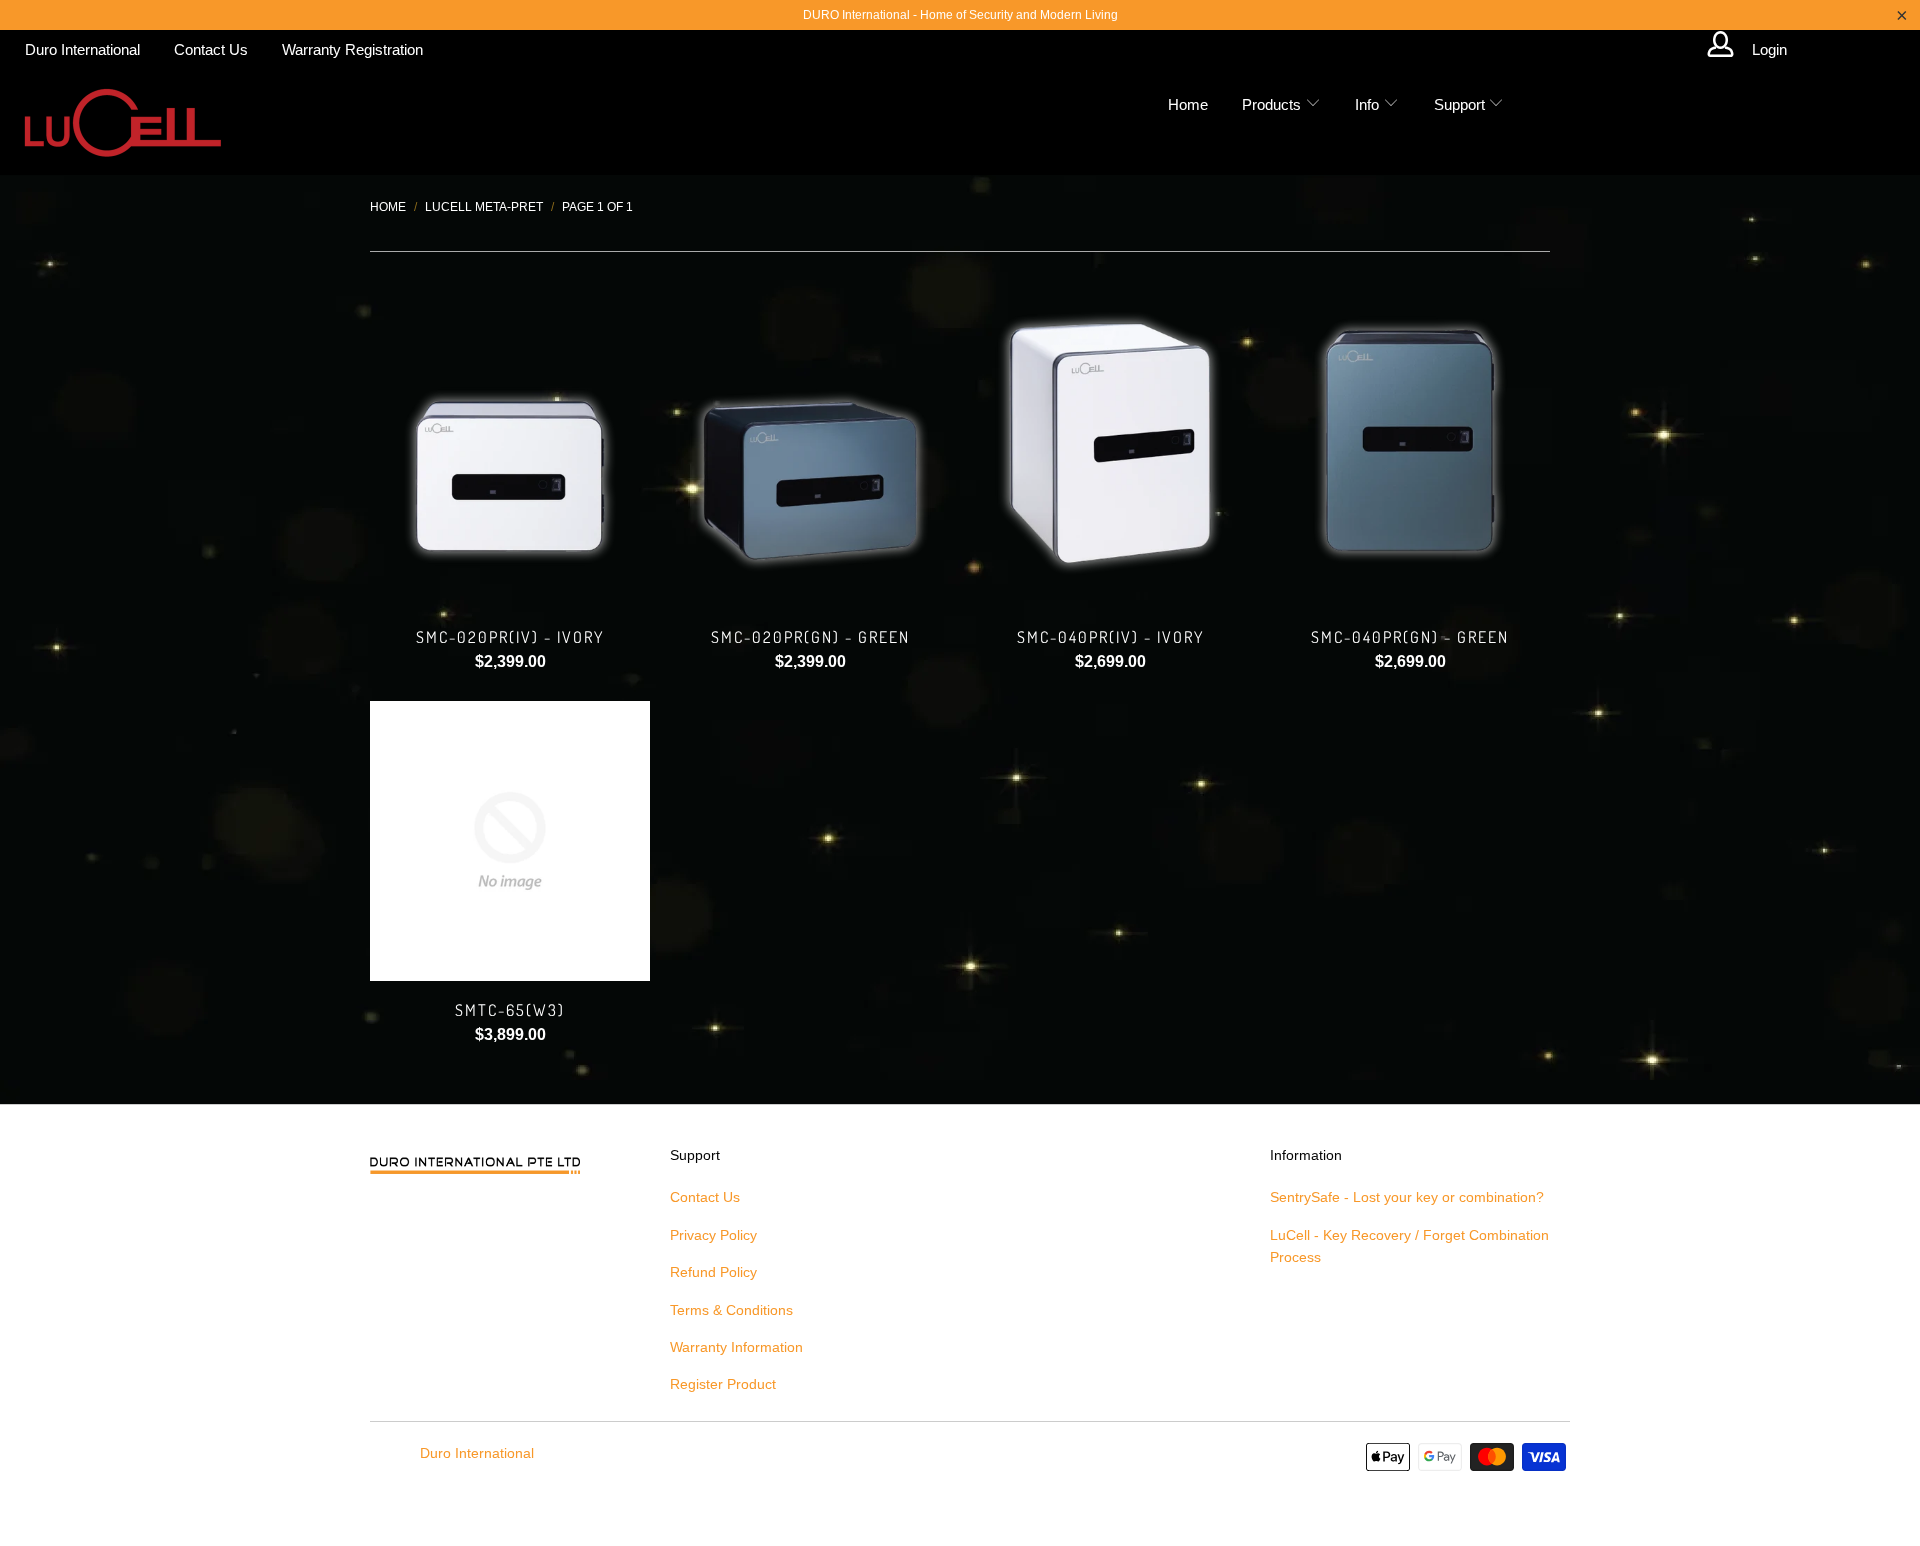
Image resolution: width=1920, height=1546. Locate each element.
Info (1369, 104)
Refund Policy (713, 1272)
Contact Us (211, 49)
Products (1273, 104)
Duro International (82, 49)
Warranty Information (736, 1347)
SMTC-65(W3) (510, 841)
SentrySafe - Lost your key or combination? (1407, 1197)
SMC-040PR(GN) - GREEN (1410, 440)
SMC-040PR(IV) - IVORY (1110, 440)
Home (1188, 104)
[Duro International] (122, 122)
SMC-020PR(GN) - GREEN (810, 440)
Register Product (723, 1384)
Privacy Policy (713, 1235)
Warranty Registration (352, 49)
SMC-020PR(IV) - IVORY (510, 440)
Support (1461, 104)
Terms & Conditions (731, 1310)
